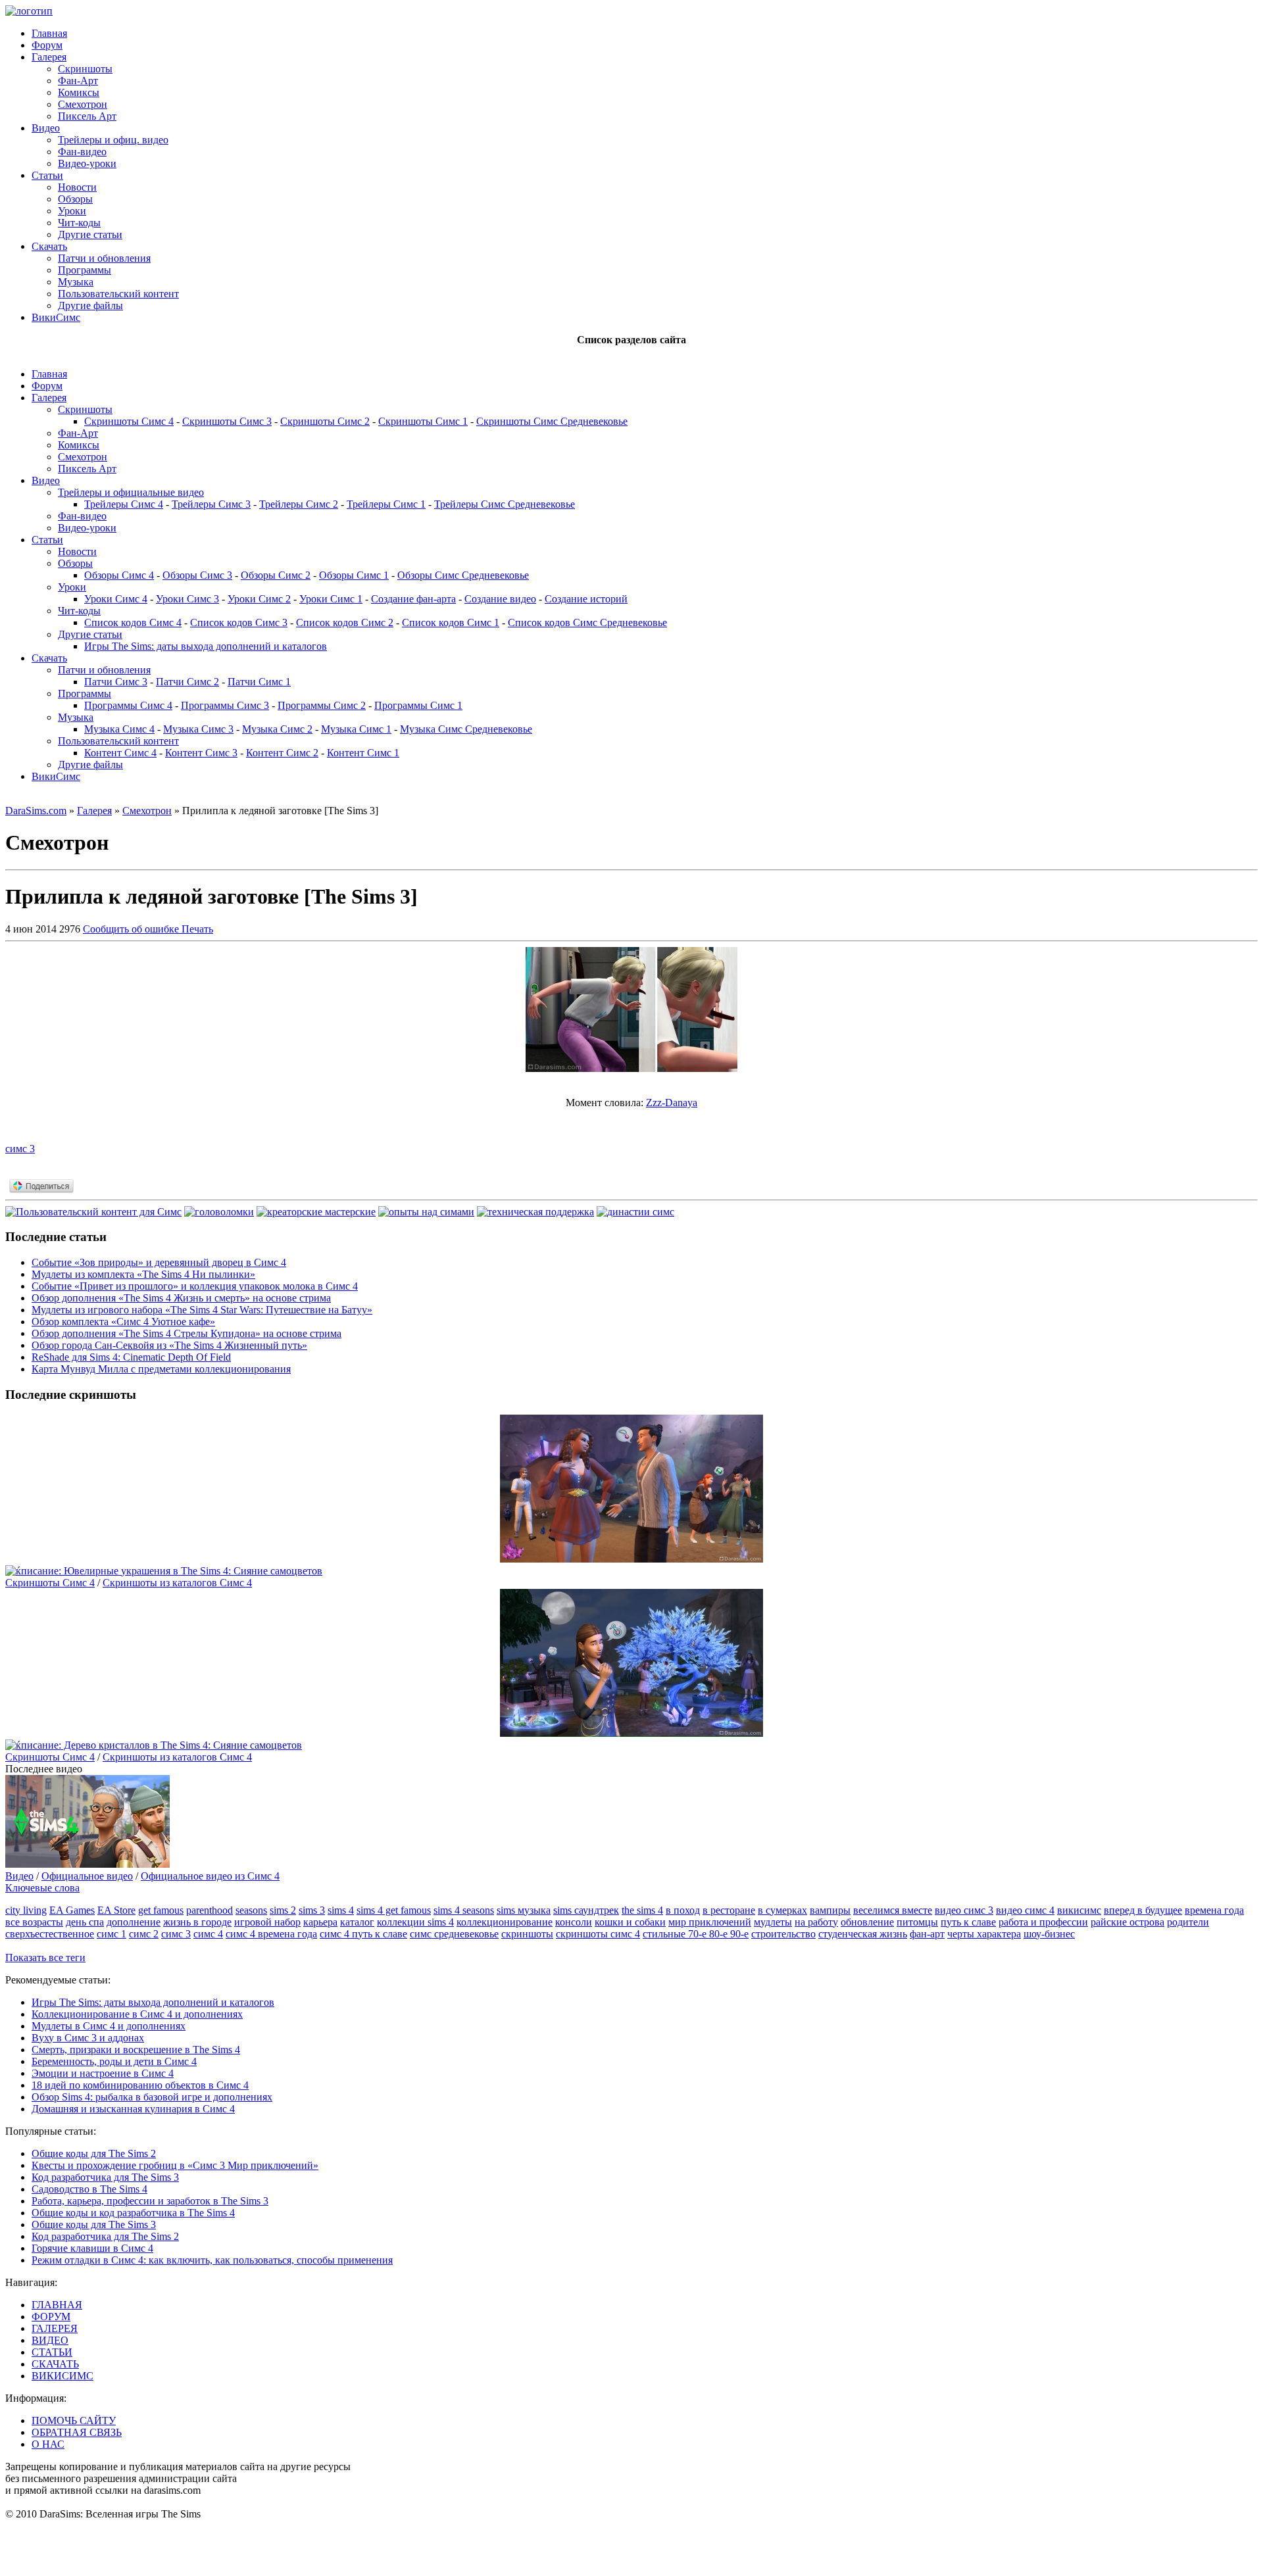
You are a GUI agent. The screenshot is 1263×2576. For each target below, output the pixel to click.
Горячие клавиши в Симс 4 (92, 2248)
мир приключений (710, 1922)
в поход (683, 1910)
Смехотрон (83, 104)
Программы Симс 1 (418, 705)
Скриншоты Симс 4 (129, 421)
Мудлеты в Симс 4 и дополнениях (109, 2026)
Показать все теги (45, 1957)
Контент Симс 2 (282, 753)
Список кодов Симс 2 (345, 622)
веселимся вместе (893, 1910)
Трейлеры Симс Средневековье (505, 504)
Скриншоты (85, 69)
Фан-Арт (78, 81)
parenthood (210, 1910)
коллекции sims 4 (415, 1922)
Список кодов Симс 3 (239, 622)
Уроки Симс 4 (116, 599)
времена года (1214, 1910)
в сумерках (782, 1910)
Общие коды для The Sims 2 (94, 2153)
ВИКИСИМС (62, 2376)
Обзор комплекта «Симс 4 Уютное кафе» (123, 1322)
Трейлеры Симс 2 (299, 504)
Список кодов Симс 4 (133, 622)
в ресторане (729, 1910)
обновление (867, 1922)
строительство (783, 1934)
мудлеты (773, 1922)
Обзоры (75, 199)
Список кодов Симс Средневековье (587, 622)
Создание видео (500, 599)
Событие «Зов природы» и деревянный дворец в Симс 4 (159, 1262)
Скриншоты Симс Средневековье (552, 421)
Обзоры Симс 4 (119, 575)
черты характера (984, 1934)
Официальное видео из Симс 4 (210, 1876)
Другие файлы (90, 305)
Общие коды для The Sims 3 (94, 2224)
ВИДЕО (50, 2340)
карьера (320, 1922)
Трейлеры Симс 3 (211, 504)
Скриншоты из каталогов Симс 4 (177, 1583)
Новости (77, 187)
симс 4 (208, 1934)
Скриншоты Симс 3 (227, 421)
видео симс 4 (1025, 1910)
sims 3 (312, 1910)
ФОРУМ (51, 2317)
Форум (47, 45)
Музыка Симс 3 (198, 729)
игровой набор (267, 1922)
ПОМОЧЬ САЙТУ (74, 2420)
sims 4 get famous (394, 1910)
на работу (816, 1922)
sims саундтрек (586, 1910)
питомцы (917, 1922)
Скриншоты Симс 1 (423, 421)
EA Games (72, 1910)
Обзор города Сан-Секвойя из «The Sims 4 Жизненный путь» (169, 1345)
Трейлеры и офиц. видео (113, 140)
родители (1188, 1922)
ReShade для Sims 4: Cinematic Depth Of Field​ (131, 1357)
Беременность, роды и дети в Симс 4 (114, 2061)
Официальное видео (87, 1876)
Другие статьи (90, 234)
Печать (197, 929)
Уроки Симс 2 (259, 599)
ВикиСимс (56, 317)
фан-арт (927, 1934)
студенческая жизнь (863, 1934)
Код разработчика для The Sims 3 (105, 2177)
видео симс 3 (964, 1910)
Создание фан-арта (413, 599)
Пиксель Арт (87, 116)
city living (26, 1910)
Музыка (76, 282)
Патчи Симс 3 (116, 682)
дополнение (134, 1922)
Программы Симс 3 (225, 705)
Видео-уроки (87, 163)
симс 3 (20, 1149)
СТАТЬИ (52, 2352)
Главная (49, 33)
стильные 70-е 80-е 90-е (696, 1934)
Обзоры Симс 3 (197, 575)
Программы (85, 270)
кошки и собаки (630, 1922)
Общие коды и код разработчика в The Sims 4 (133, 2213)
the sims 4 (642, 1910)
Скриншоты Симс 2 (325, 421)
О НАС (48, 2444)
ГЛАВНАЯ (57, 2305)
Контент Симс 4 (120, 753)
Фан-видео (82, 152)
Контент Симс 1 (363, 753)
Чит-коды (79, 223)
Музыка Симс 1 (356, 729)
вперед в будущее (1143, 1910)
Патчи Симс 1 (259, 682)
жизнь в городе (197, 1922)
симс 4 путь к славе (363, 1934)
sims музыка (524, 1910)
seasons (251, 1910)
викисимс (1079, 1910)
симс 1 (111, 1934)
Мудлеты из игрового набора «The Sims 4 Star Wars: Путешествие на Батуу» (202, 1310)
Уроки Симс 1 (331, 599)
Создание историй (586, 599)
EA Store (116, 1910)
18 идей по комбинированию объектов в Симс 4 (140, 2085)
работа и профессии (1043, 1922)
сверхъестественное (50, 1934)
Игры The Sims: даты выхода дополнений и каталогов (206, 646)
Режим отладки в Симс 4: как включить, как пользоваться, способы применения (212, 2260)
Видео (46, 128)
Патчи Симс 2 (187, 682)
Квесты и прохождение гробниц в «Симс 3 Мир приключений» (175, 2165)
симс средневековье (454, 1934)
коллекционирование (505, 1922)
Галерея (49, 57)
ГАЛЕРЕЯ (55, 2328)
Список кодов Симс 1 (451, 622)
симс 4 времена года (271, 1934)
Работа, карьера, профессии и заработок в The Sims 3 (150, 2201)
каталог (357, 1922)
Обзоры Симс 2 (276, 575)
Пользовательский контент (118, 294)
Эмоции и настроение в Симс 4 (103, 2073)
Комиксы (79, 92)
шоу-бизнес (1049, 1934)
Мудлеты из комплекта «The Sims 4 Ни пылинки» (143, 1274)
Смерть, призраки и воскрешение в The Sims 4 (136, 2050)
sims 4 (341, 1910)
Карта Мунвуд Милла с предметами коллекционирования (161, 1369)
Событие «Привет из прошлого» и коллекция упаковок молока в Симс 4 (195, 1286)
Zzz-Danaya (672, 1103)
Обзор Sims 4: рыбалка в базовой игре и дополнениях (152, 2097)
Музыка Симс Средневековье (466, 729)
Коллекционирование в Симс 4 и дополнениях (137, 2014)
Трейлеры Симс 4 (124, 504)
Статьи (47, 175)
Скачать (49, 246)
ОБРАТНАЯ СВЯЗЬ (77, 2432)
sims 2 (283, 1910)
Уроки (72, 211)
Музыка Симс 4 (119, 729)
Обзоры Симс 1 (354, 575)
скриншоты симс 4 (598, 1934)
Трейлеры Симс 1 (386, 504)
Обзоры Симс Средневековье (463, 575)
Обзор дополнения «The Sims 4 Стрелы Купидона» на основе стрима (186, 1333)
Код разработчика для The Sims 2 (105, 2236)
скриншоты (527, 1934)
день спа (85, 1922)
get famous (161, 1910)
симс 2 (144, 1934)
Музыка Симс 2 (277, 729)
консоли (574, 1922)
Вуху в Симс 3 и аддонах (88, 2038)
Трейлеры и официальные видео (131, 492)
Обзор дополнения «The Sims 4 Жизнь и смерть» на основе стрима (181, 1298)
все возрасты (34, 1922)
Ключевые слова (42, 1888)
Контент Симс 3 (201, 753)
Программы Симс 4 (128, 705)
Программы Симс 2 (322, 705)
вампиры (830, 1910)
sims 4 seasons (464, 1910)
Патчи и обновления (104, 258)
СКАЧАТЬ (55, 2364)
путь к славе (968, 1922)
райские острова (1127, 1922)
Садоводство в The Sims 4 (89, 2189)
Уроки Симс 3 (187, 599)
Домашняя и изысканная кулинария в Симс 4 (133, 2109)
